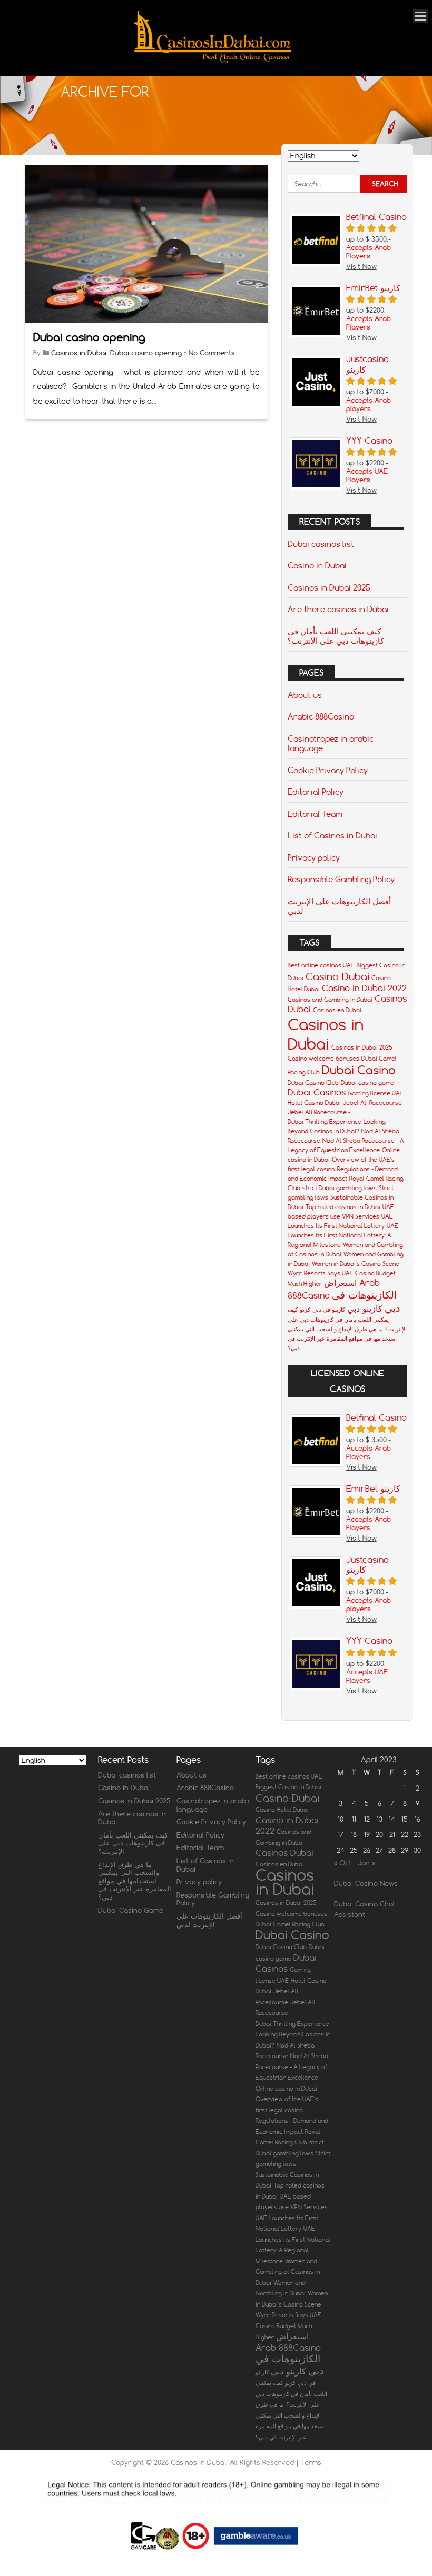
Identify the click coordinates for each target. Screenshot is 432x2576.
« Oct (343, 1863)
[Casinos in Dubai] (212, 61)
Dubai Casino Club (313, 1083)
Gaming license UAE (376, 1093)
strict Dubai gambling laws (340, 1188)
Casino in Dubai (317, 565)
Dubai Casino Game (131, 1910)
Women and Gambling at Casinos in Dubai (288, 2272)
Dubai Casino (359, 1070)
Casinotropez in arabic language (331, 743)
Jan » (366, 1863)
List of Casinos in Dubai (332, 835)
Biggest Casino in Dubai (288, 1787)
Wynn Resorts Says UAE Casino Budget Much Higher (288, 2326)
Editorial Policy (316, 792)
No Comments (212, 353)
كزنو (305, 1310)
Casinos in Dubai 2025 (329, 587)
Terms (311, 2462)
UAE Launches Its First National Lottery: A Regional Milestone (343, 1235)
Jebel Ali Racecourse (372, 1103)
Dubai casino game (367, 1083)
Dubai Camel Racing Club (290, 1924)
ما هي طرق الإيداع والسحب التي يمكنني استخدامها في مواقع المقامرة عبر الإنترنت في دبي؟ (342, 1339)
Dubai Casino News (366, 1883)
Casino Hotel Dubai (282, 1810)
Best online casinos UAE (321, 965)
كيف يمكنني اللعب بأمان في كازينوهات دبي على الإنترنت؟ (336, 636)
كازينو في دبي (329, 1310)
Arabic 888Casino (321, 716)
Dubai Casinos (317, 1092)
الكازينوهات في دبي (289, 2364)
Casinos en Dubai (337, 1010)
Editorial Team (315, 814)
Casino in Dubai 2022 (364, 988)
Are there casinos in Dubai (338, 609)
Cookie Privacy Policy (328, 770)
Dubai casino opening (89, 337)
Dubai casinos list (321, 544)
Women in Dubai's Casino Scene (356, 1264)
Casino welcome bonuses (323, 1059)
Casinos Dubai (284, 1853)
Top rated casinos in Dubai (343, 1207)
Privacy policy (314, 857)
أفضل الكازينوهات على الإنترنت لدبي (339, 906)
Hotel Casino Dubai (314, 1103)
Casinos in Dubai (79, 353)
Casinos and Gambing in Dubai (330, 1000)
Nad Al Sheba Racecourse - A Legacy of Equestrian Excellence (292, 2067)
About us (305, 695)
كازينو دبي (365, 1309)
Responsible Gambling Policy (341, 879)
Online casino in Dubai (286, 2089)
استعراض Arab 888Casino (288, 2342)
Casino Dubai (337, 976)
